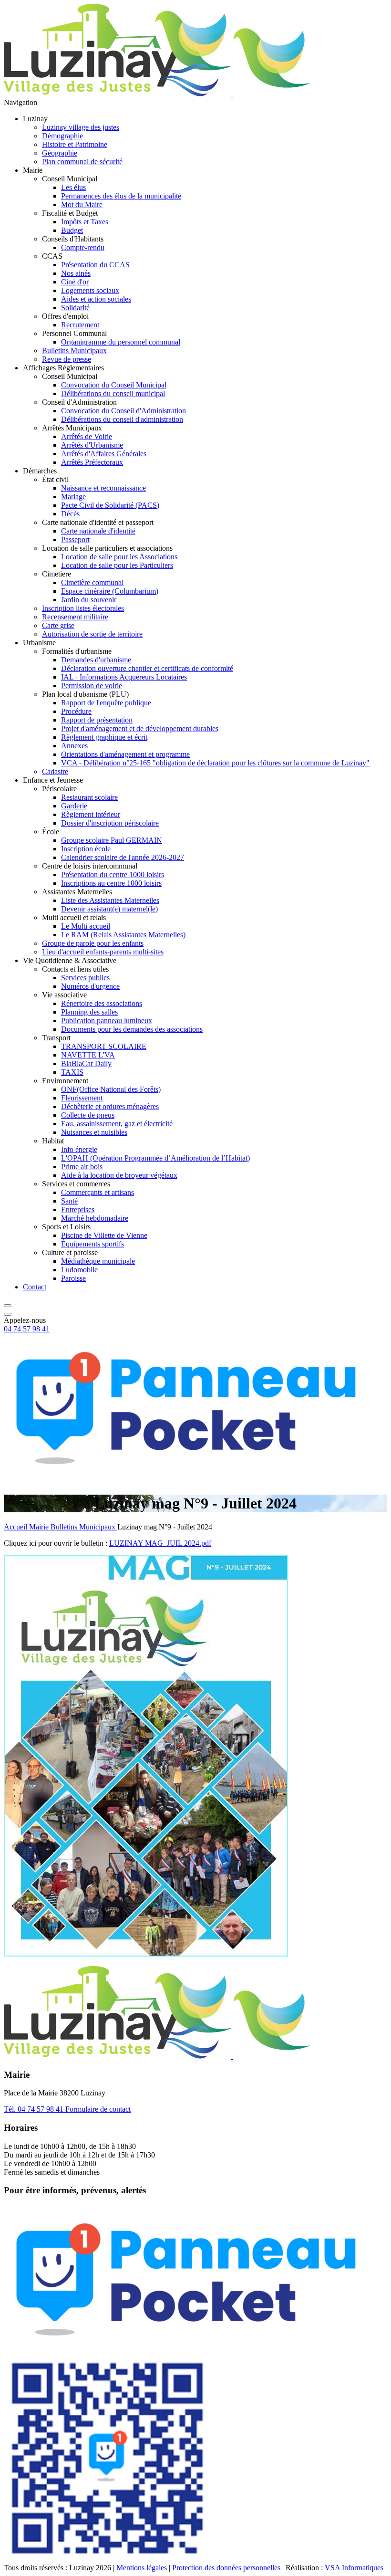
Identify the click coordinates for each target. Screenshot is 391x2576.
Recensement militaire (75, 617)
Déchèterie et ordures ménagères (110, 1106)
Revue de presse (67, 359)
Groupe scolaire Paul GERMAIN (112, 840)
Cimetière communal (92, 582)
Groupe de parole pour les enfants (93, 943)
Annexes (74, 746)
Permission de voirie (92, 686)
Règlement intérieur (91, 814)
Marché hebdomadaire (95, 1218)
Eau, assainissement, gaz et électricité (117, 1124)
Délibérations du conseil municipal (113, 393)
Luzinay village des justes (81, 127)
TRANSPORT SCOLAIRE (104, 1046)
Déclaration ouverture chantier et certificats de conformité (147, 668)
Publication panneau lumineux (107, 1021)
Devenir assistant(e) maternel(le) (109, 909)
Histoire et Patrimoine (75, 144)
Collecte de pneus (88, 1115)
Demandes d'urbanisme (96, 660)
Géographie (60, 153)
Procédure (76, 711)
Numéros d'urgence (90, 986)
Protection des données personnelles (226, 2568)
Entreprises (78, 1209)
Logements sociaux (90, 290)
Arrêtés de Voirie (87, 436)
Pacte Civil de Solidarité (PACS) (110, 505)
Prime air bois (82, 1167)
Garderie (74, 806)
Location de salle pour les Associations (119, 557)
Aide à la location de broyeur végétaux (119, 1175)
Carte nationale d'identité (98, 531)
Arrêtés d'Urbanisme (92, 445)
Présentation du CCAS (95, 265)
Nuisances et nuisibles (94, 1132)
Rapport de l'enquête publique (106, 703)
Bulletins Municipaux (74, 351)
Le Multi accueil (86, 926)
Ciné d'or (75, 282)
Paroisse (73, 1278)
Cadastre (55, 771)
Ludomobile (79, 1270)
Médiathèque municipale (98, 1261)
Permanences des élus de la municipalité (121, 196)
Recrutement (80, 325)
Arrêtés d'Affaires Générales (104, 454)
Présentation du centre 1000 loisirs (113, 874)
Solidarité (75, 308)
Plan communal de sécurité (82, 162)
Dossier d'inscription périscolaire (110, 823)
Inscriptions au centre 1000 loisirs (111, 883)
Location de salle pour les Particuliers (117, 565)
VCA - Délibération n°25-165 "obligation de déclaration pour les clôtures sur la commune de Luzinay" (215, 763)
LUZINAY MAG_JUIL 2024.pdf (160, 1543)
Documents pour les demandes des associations (132, 1029)
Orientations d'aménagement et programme (125, 754)
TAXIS (72, 1072)
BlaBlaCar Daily (86, 1063)
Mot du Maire (82, 204)
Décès (70, 514)
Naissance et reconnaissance (103, 488)
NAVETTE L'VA (88, 1055)
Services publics (85, 978)
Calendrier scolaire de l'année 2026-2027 (123, 857)
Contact (35, 1287)
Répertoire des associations (102, 1003)
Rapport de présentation (97, 720)
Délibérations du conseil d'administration (122, 419)
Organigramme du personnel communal (121, 342)
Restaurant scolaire (89, 797)
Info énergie (79, 1149)
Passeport (75, 539)
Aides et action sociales (96, 299)
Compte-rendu (83, 247)
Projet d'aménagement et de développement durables (140, 728)
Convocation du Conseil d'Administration (123, 411)
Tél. (34, 2109)
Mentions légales (142, 2568)
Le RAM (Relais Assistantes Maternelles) (123, 935)
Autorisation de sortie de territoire (92, 634)
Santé (69, 1201)
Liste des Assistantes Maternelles (110, 900)
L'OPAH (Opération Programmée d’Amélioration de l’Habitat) (155, 1158)
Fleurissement (82, 1098)
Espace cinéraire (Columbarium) (110, 591)
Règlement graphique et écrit (104, 737)
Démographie (62, 136)
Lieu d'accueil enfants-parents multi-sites (103, 952)
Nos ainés (76, 273)
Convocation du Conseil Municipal (114, 385)
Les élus (73, 187)
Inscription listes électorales (83, 608)
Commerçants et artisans (98, 1192)
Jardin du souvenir (89, 600)
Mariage (73, 497)
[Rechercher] (8, 1303)
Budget (72, 230)
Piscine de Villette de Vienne (104, 1235)
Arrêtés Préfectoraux (92, 462)
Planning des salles (89, 1012)
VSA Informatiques (354, 2568)
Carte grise (58, 625)
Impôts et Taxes (85, 222)
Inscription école (86, 849)
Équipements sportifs (93, 1244)
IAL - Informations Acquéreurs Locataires (124, 677)
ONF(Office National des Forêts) (111, 1089)
